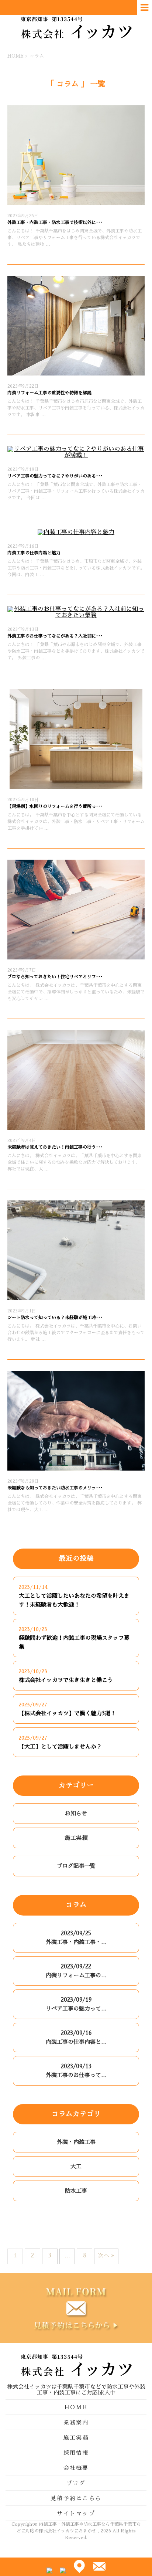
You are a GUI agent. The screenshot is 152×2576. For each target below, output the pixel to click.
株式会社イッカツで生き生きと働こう (66, 1680)
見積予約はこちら (76, 2498)
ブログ (76, 2483)
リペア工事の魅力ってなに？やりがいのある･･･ (55, 476)
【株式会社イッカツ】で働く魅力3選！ (67, 1713)
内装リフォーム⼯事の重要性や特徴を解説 (49, 393)
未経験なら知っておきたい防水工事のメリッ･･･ (55, 1488)
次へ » (106, 2255)
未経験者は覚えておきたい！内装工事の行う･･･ (55, 1147)
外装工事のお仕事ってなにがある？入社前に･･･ (55, 636)
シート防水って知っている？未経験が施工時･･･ (55, 1318)
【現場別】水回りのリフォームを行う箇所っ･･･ (55, 806)
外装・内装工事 (76, 2142)
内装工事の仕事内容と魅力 (34, 553)
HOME (76, 2407)
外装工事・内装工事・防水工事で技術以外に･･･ (55, 222)
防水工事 (76, 2191)
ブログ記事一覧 (76, 1866)
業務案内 (76, 2422)
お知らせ (76, 1813)
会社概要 (76, 2468)
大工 (76, 2166)
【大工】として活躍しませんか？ (60, 1746)
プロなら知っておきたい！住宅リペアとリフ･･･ (55, 977)
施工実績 (76, 1838)
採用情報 (76, 2453)
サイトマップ (76, 2513)
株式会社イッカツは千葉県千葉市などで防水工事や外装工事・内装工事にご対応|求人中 (76, 2390)
